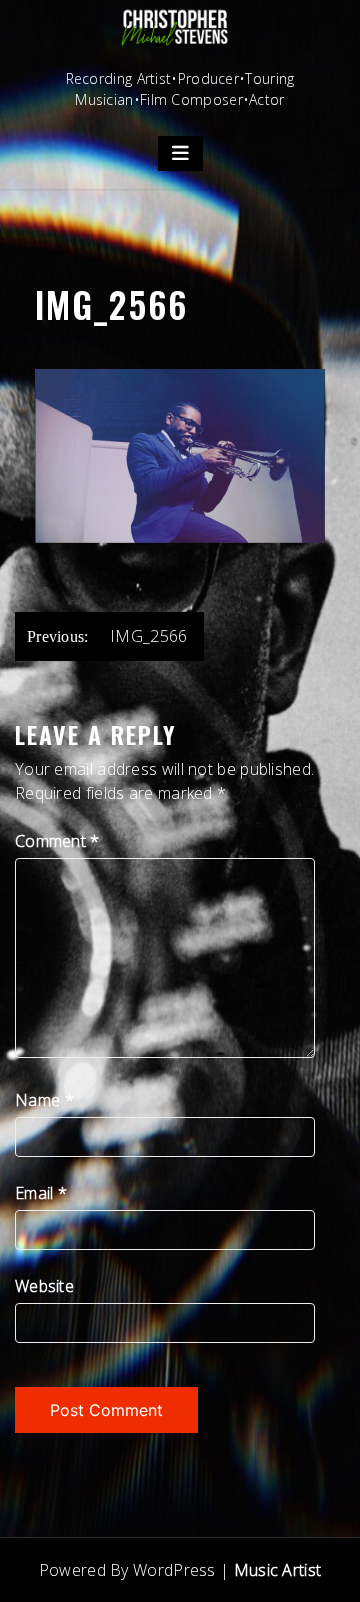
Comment (57, 841)
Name (44, 1100)
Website (44, 1286)
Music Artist (278, 1570)
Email (41, 1193)
